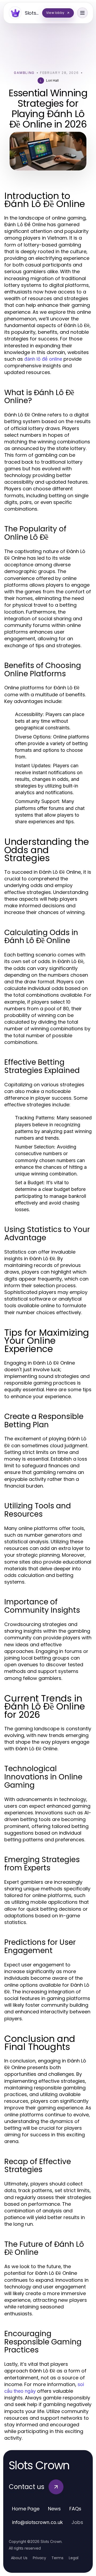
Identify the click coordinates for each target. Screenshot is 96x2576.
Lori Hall (52, 80)
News (54, 2509)
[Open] (82, 13)
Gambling (24, 73)
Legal (74, 2558)
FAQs (75, 2509)
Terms (57, 2558)
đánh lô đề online (43, 359)
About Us (19, 2558)
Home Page (26, 2509)
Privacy (39, 2558)
